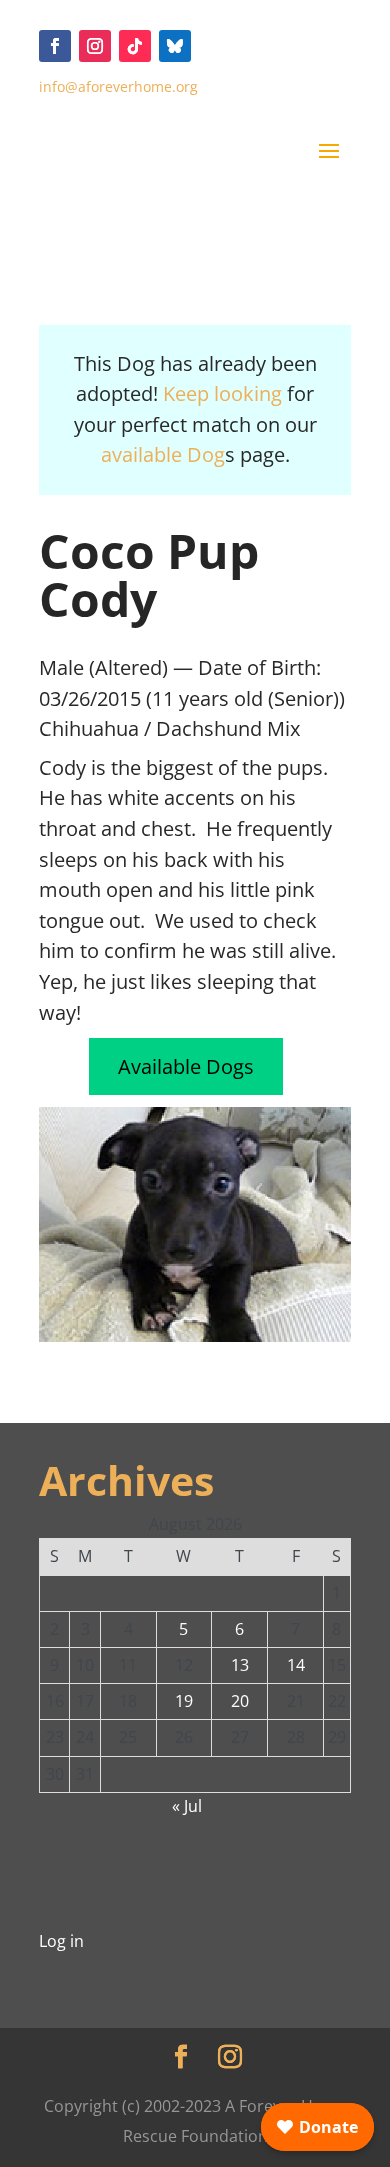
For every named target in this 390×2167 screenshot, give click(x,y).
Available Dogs (186, 1066)
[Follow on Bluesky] (175, 46)
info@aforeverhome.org (118, 86)
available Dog (163, 454)
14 (296, 1665)
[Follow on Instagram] (95, 46)
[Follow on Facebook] (55, 46)
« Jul (187, 1806)
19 (184, 1701)
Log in (61, 1941)
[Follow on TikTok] (135, 46)
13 (240, 1665)
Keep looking (222, 393)
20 (240, 1701)
